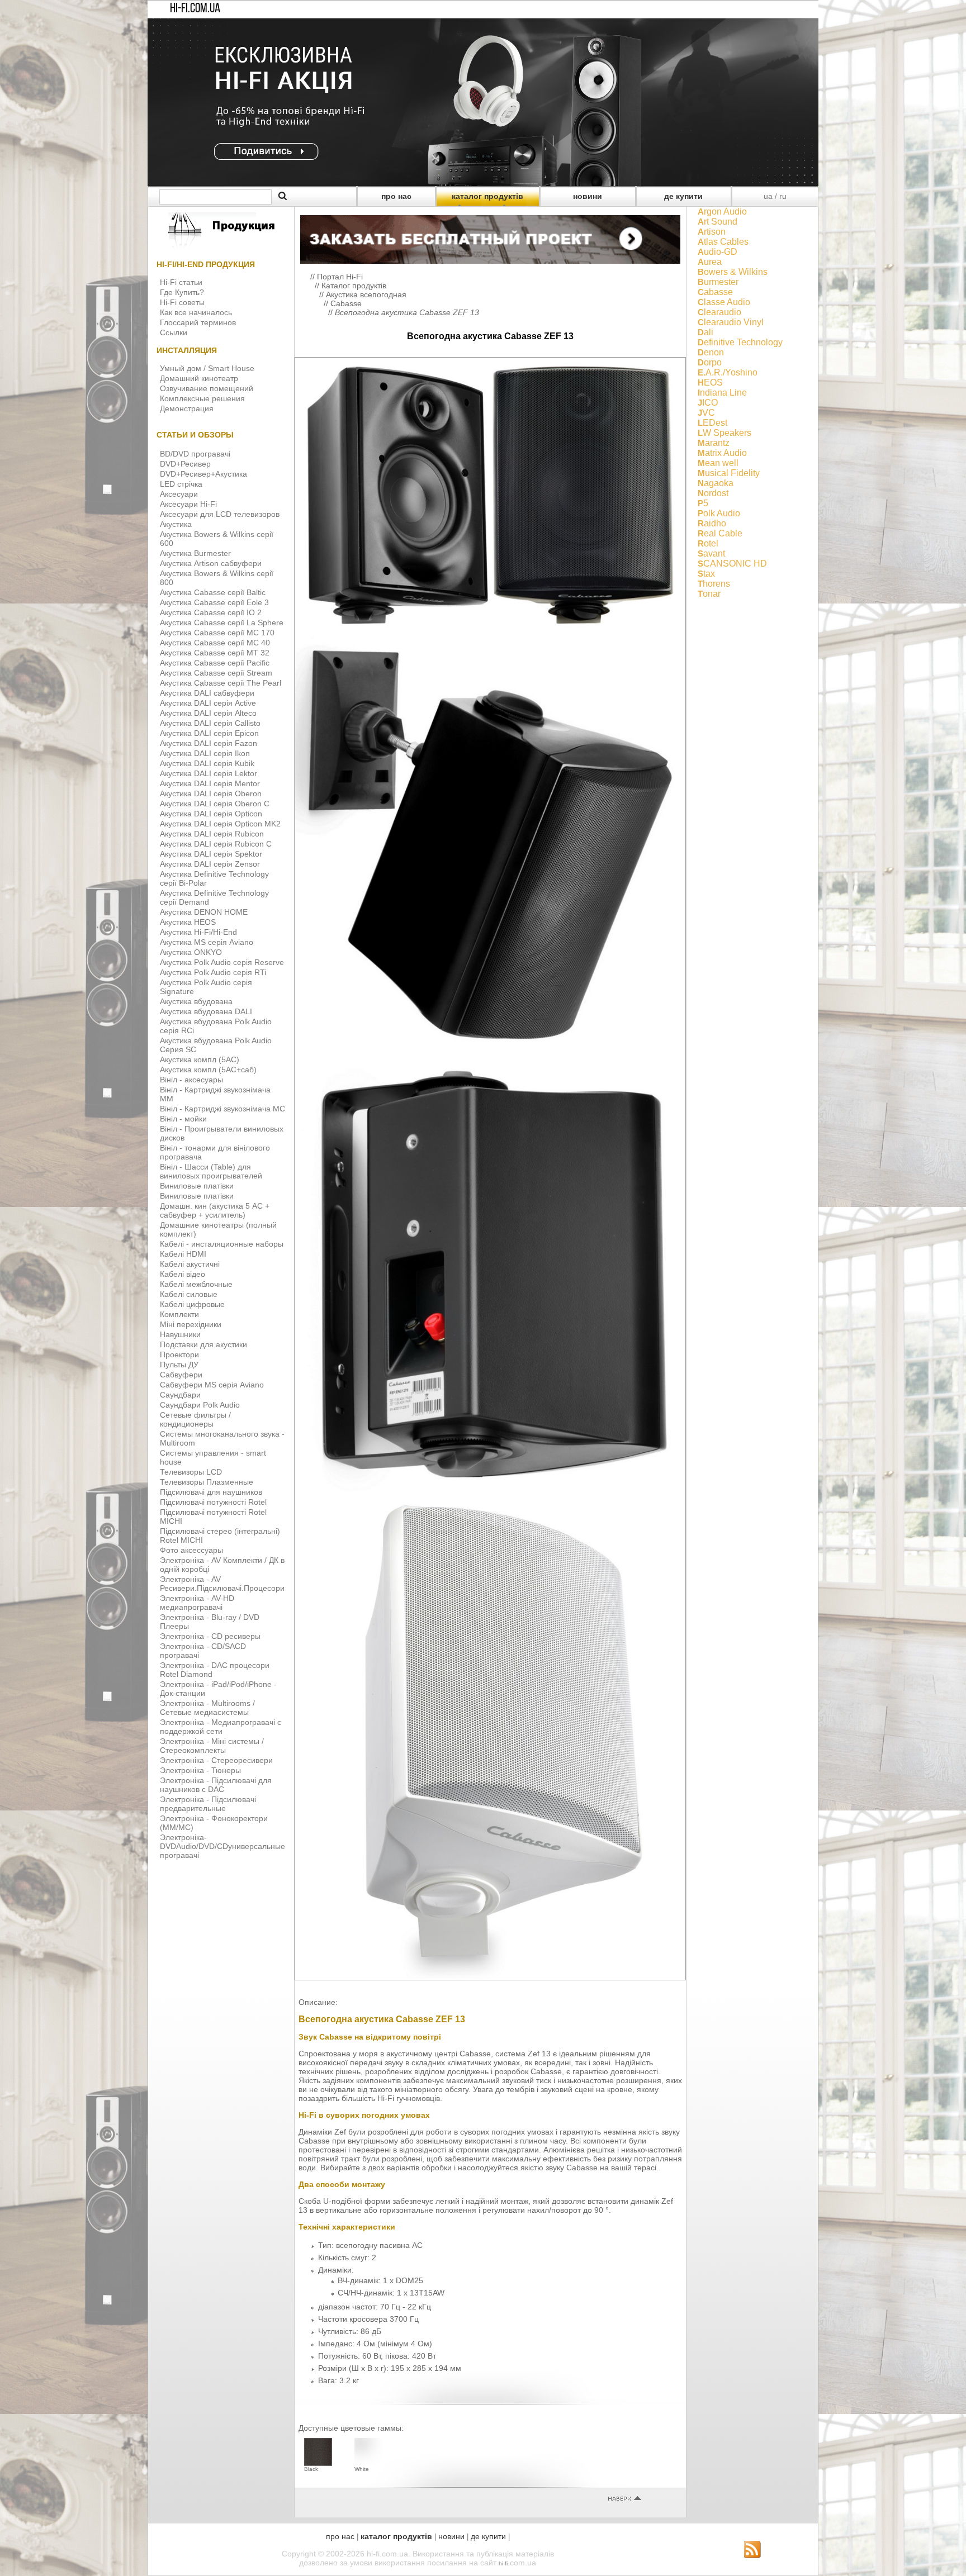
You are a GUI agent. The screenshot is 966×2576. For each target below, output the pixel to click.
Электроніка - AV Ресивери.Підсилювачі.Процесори (222, 1584)
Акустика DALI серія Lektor (209, 773)
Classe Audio (724, 302)
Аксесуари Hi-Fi (188, 504)
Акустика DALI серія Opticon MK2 (220, 824)
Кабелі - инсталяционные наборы (222, 1244)
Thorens (714, 584)
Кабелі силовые (189, 1294)
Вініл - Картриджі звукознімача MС (222, 1109)
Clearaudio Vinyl (731, 322)
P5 (703, 503)
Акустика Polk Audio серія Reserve (222, 962)
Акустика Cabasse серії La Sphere (222, 622)
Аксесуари (179, 494)
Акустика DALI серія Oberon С (215, 804)
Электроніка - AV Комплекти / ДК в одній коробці (222, 1565)
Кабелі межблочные (196, 1284)
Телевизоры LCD (191, 1472)
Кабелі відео (183, 1274)
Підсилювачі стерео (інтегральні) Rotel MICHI (220, 1536)
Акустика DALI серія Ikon (205, 753)
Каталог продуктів (354, 286)
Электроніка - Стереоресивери (216, 1760)
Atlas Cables (723, 242)
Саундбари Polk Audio (200, 1405)
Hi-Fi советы (182, 302)
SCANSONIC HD (732, 564)
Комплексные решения (202, 398)
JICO (708, 403)
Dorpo (710, 362)
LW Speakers (724, 433)
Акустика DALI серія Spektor (211, 854)
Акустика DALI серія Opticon (211, 814)
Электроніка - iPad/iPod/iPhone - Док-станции (218, 1689)
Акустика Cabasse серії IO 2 (211, 612)
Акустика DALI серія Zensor (210, 864)
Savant (711, 553)
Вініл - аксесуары (191, 1080)
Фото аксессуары (191, 1550)
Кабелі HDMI (183, 1254)
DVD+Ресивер (185, 464)
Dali (705, 332)
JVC (706, 413)
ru (783, 196)
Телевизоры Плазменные (207, 1482)
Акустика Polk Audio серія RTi (213, 972)
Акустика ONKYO (191, 952)
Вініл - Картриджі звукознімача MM (215, 1094)
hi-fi (503, 2563)
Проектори (179, 1354)
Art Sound (718, 222)
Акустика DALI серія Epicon (209, 733)
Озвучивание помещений (207, 388)
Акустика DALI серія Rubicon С (216, 844)
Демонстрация (187, 408)
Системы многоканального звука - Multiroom (222, 1438)
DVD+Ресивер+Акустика (203, 474)
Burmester (718, 282)
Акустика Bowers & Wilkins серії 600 (217, 539)
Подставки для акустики (203, 1344)
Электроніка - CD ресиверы (210, 1636)
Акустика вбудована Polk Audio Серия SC (216, 1045)
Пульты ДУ (179, 1365)
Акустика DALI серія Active (208, 703)
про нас (396, 196)
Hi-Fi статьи (181, 282)
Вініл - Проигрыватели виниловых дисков (222, 1133)
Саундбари (180, 1395)
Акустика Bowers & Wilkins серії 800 (217, 578)
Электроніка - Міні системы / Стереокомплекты (212, 1746)
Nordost (713, 493)
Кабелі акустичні (190, 1264)
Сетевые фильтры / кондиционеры (195, 1419)
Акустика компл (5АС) (200, 1059)
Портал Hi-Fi (340, 277)
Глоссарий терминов (198, 322)
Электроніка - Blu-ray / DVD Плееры (210, 1622)
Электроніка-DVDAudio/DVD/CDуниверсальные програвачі (222, 1846)
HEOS (710, 382)
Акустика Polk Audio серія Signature (206, 987)
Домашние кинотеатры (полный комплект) (218, 1229)
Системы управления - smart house (213, 1457)
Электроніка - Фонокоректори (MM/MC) (214, 1823)
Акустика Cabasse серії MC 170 (217, 633)
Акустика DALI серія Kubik (207, 763)
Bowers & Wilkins (733, 272)
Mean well (718, 463)
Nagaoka (716, 483)
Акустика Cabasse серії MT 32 (215, 653)
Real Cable (720, 533)
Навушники (180, 1334)
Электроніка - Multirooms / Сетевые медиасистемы (207, 1708)
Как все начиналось (196, 312)
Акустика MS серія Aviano (207, 942)
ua (768, 196)
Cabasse (346, 303)
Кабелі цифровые (192, 1304)
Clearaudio (719, 312)
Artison (712, 232)
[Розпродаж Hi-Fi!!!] (483, 183)
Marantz (714, 443)
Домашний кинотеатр (199, 378)
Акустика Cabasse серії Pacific (215, 663)
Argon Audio (722, 212)
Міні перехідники (191, 1324)
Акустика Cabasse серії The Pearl (221, 683)
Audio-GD (718, 252)
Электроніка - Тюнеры (200, 1770)
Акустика (176, 524)
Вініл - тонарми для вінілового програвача (215, 1152)
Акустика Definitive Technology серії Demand (214, 897)
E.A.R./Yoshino (728, 372)
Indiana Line (722, 393)
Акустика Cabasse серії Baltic (213, 592)
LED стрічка (181, 484)
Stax (706, 574)
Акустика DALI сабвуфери (207, 693)
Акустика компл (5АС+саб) (208, 1070)
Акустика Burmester (195, 553)
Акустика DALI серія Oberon (211, 793)
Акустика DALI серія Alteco (208, 713)
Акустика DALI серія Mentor (210, 783)
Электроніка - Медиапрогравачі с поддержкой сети (221, 1727)
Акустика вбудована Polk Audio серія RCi (216, 1026)
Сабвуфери (181, 1375)
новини (588, 196)
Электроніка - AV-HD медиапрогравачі (197, 1603)
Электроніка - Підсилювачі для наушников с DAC (216, 1785)
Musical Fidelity (729, 473)
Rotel (708, 543)
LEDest (712, 423)
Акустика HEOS (188, 922)
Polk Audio (719, 513)
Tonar (709, 594)
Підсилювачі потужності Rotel (213, 1502)
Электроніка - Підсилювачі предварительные (208, 1804)
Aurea (710, 262)
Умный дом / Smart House (207, 368)
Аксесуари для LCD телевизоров (220, 514)
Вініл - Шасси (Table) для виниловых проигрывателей (211, 1171)
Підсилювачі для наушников (211, 1492)
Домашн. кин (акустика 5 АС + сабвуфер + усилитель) (215, 1210)
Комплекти (179, 1314)
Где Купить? (182, 292)
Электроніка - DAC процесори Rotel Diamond (215, 1670)
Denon (711, 352)
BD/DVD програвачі (195, 454)
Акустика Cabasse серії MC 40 (215, 643)
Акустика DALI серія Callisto (210, 723)
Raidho (712, 523)
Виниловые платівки (197, 1186)
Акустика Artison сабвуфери (211, 563)
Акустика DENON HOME (204, 912)
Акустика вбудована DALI (206, 1011)
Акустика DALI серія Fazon (209, 743)
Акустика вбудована (196, 1001)
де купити (683, 196)
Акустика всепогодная (366, 294)
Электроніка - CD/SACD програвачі (203, 1651)
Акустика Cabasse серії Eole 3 (214, 602)
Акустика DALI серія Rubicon (212, 834)
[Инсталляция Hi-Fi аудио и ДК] (490, 237)
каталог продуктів (487, 196)
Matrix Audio (722, 453)
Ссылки (174, 332)
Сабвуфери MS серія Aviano (212, 1385)
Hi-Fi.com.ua (195, 9)
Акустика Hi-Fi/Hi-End (198, 932)
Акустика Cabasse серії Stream (216, 673)
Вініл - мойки (183, 1119)
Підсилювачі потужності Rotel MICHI (213, 1517)
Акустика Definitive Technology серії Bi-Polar (214, 878)
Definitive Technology (740, 342)
